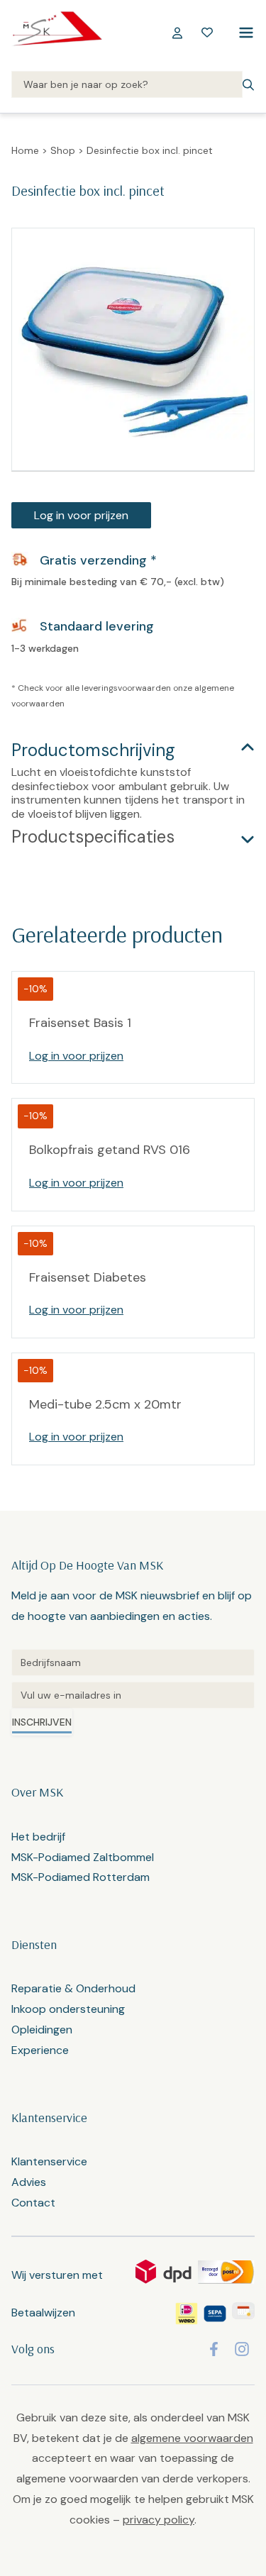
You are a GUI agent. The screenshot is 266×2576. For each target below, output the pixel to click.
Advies (29, 2182)
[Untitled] (133, 1662)
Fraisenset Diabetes (88, 1277)
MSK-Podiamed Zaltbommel (83, 1857)
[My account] (177, 33)
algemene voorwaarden (192, 2438)
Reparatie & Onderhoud (73, 1988)
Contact (33, 2203)
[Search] (127, 85)
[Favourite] (207, 33)
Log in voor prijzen (81, 515)
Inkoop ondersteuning (68, 2009)
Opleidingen (42, 2030)
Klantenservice (49, 2161)
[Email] (133, 1695)
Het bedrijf (38, 1837)
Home (25, 150)
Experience (40, 2050)
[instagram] (242, 2349)
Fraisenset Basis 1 (80, 1023)
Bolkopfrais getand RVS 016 (110, 1150)
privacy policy (159, 2520)
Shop (63, 150)
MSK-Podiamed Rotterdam (81, 1877)
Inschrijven (42, 1722)
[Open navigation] (243, 33)
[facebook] (214, 2349)
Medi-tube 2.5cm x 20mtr (105, 1404)
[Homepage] (57, 33)
